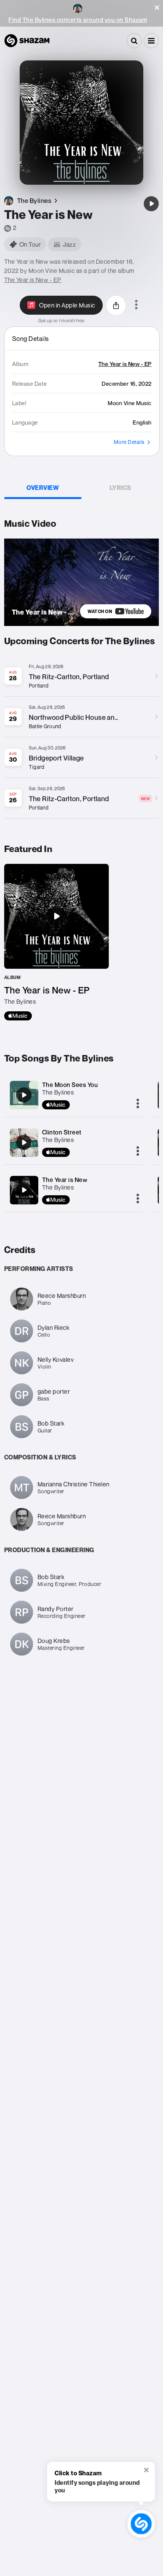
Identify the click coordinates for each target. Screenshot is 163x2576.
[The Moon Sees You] (24, 1095)
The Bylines (58, 1092)
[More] (138, 1104)
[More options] (136, 305)
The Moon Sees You (70, 1085)
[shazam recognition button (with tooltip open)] (141, 2524)
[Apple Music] (18, 1016)
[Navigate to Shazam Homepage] (27, 41)
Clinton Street (62, 1132)
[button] (157, 8)
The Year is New (65, 1180)
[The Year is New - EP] (56, 942)
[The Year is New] (151, 204)
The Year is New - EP (33, 280)
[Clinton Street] (24, 1142)
